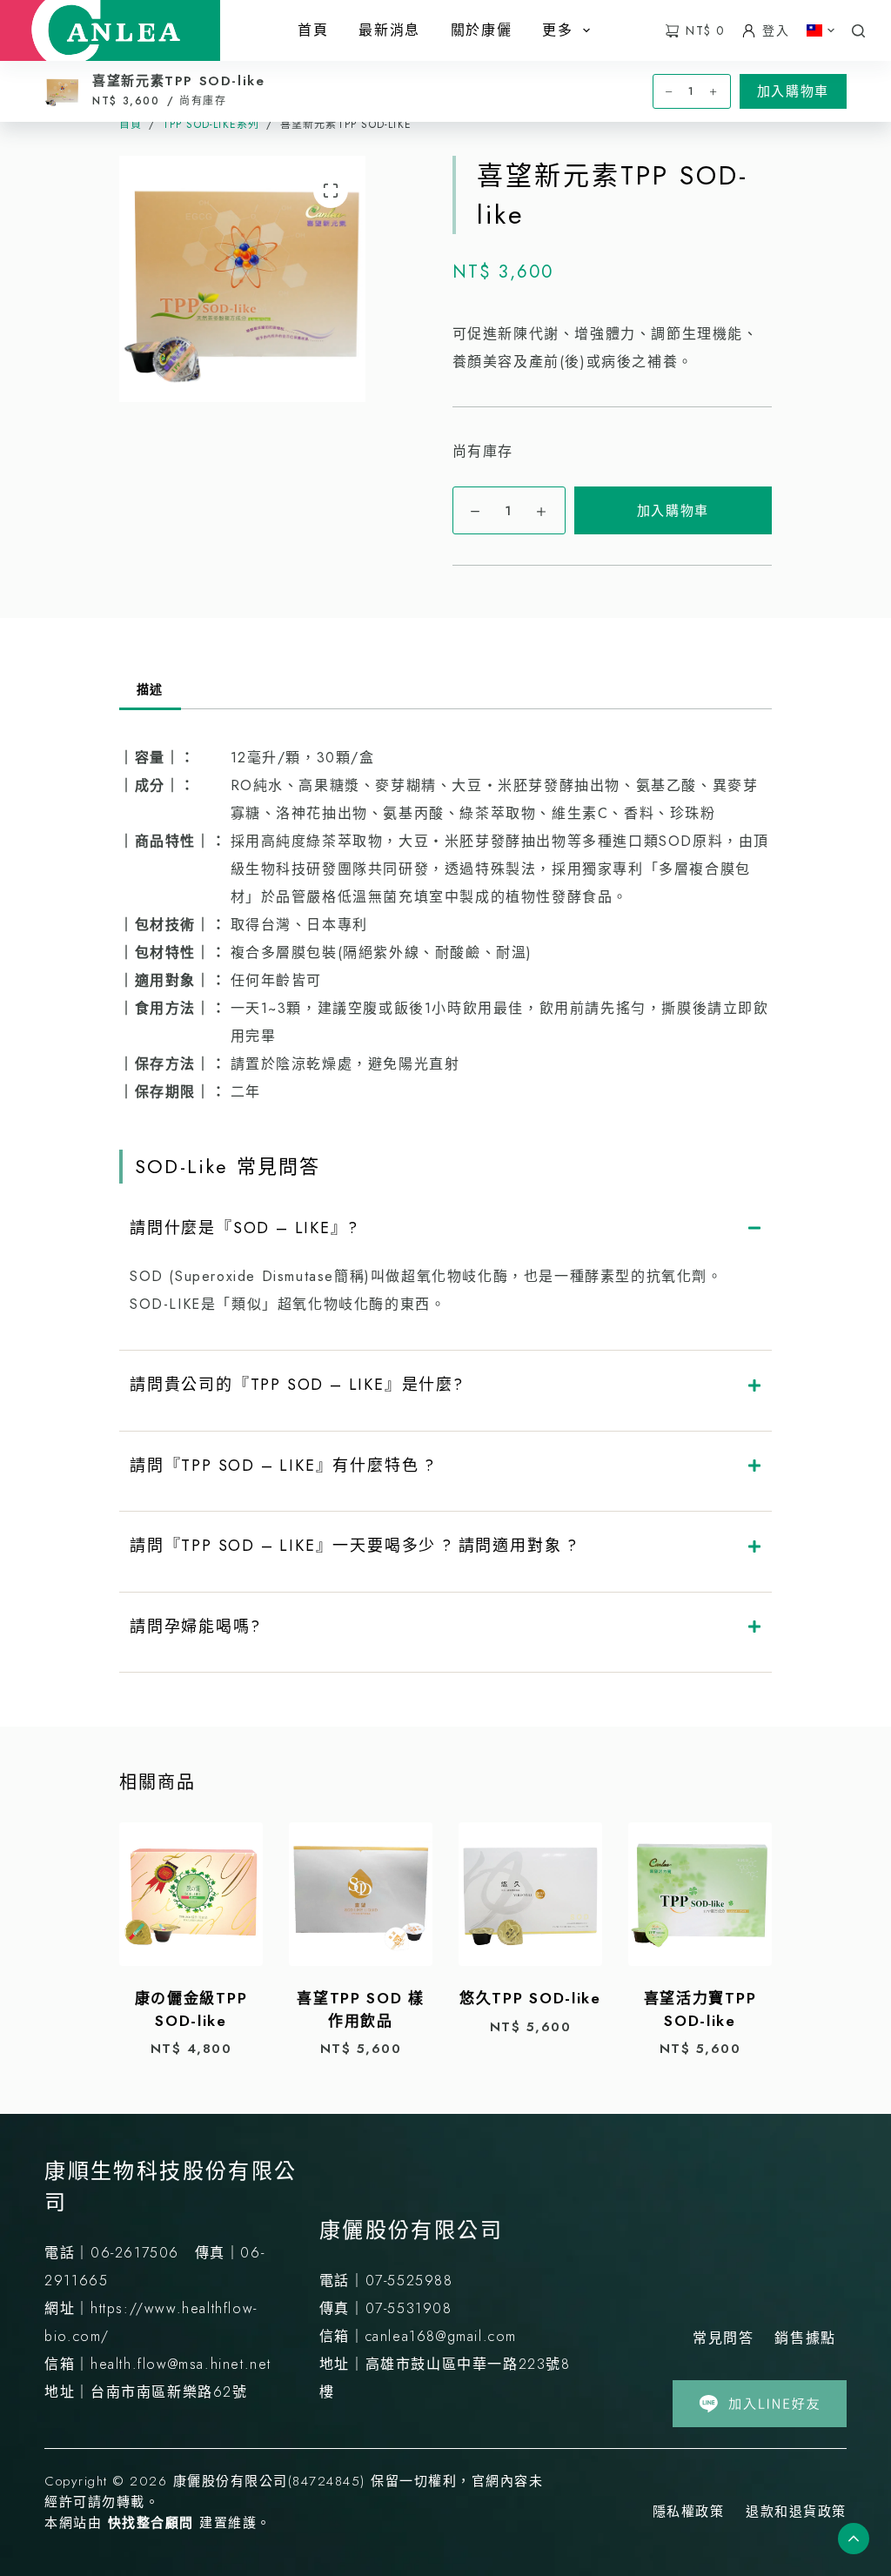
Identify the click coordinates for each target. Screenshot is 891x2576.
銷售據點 (805, 2338)
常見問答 (723, 2338)
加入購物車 (673, 511)
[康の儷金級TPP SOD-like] (191, 1894)
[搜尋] (858, 31)
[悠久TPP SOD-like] (530, 1894)
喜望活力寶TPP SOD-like (700, 2009)
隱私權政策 (689, 2512)
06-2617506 (135, 2253)
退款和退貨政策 (796, 2512)
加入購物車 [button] (793, 91)
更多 (557, 30)
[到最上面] (854, 2539)
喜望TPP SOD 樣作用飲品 (361, 2009)
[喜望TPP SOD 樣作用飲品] (361, 1894)
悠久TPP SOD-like (530, 1998)
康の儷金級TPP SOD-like (191, 2009)
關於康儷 (481, 30)
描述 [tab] (150, 689)
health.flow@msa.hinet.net (181, 2364)
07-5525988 (409, 2281)
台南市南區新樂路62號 (169, 2392)
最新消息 (389, 30)
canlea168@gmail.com (441, 2336)
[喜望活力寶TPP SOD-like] (700, 1894)
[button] (821, 30)
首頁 (313, 30)
